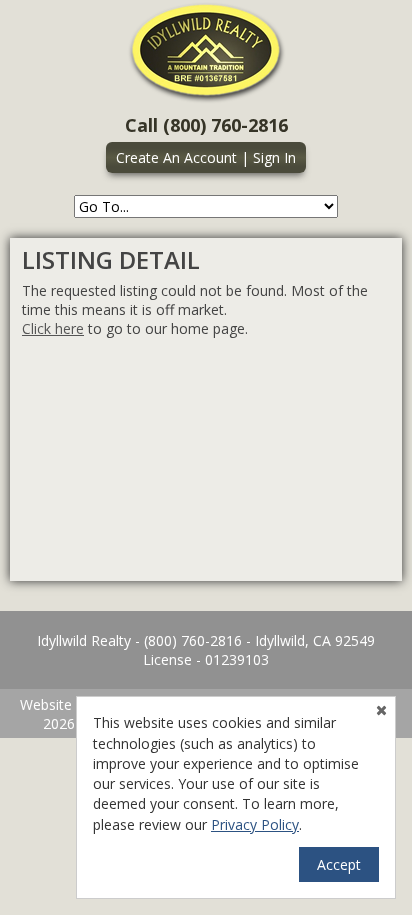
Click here (53, 328)
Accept (339, 864)
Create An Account (176, 157)
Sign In (274, 157)
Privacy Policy (255, 824)
